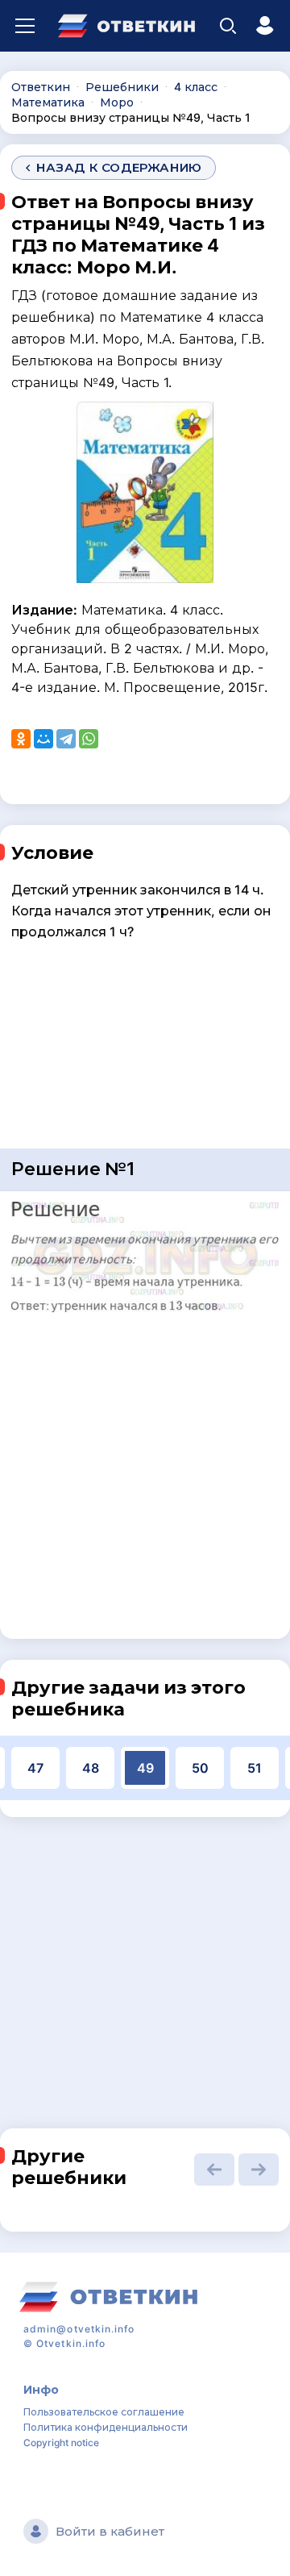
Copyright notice (61, 2443)
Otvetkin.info (71, 2343)
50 (200, 1768)
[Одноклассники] (21, 739)
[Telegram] (66, 739)
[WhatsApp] (89, 739)
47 (35, 1768)
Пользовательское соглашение (104, 2412)
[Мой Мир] (43, 739)
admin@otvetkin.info (79, 2329)
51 (255, 1768)
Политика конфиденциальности (106, 2427)
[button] (214, 2170)
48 (91, 1768)
